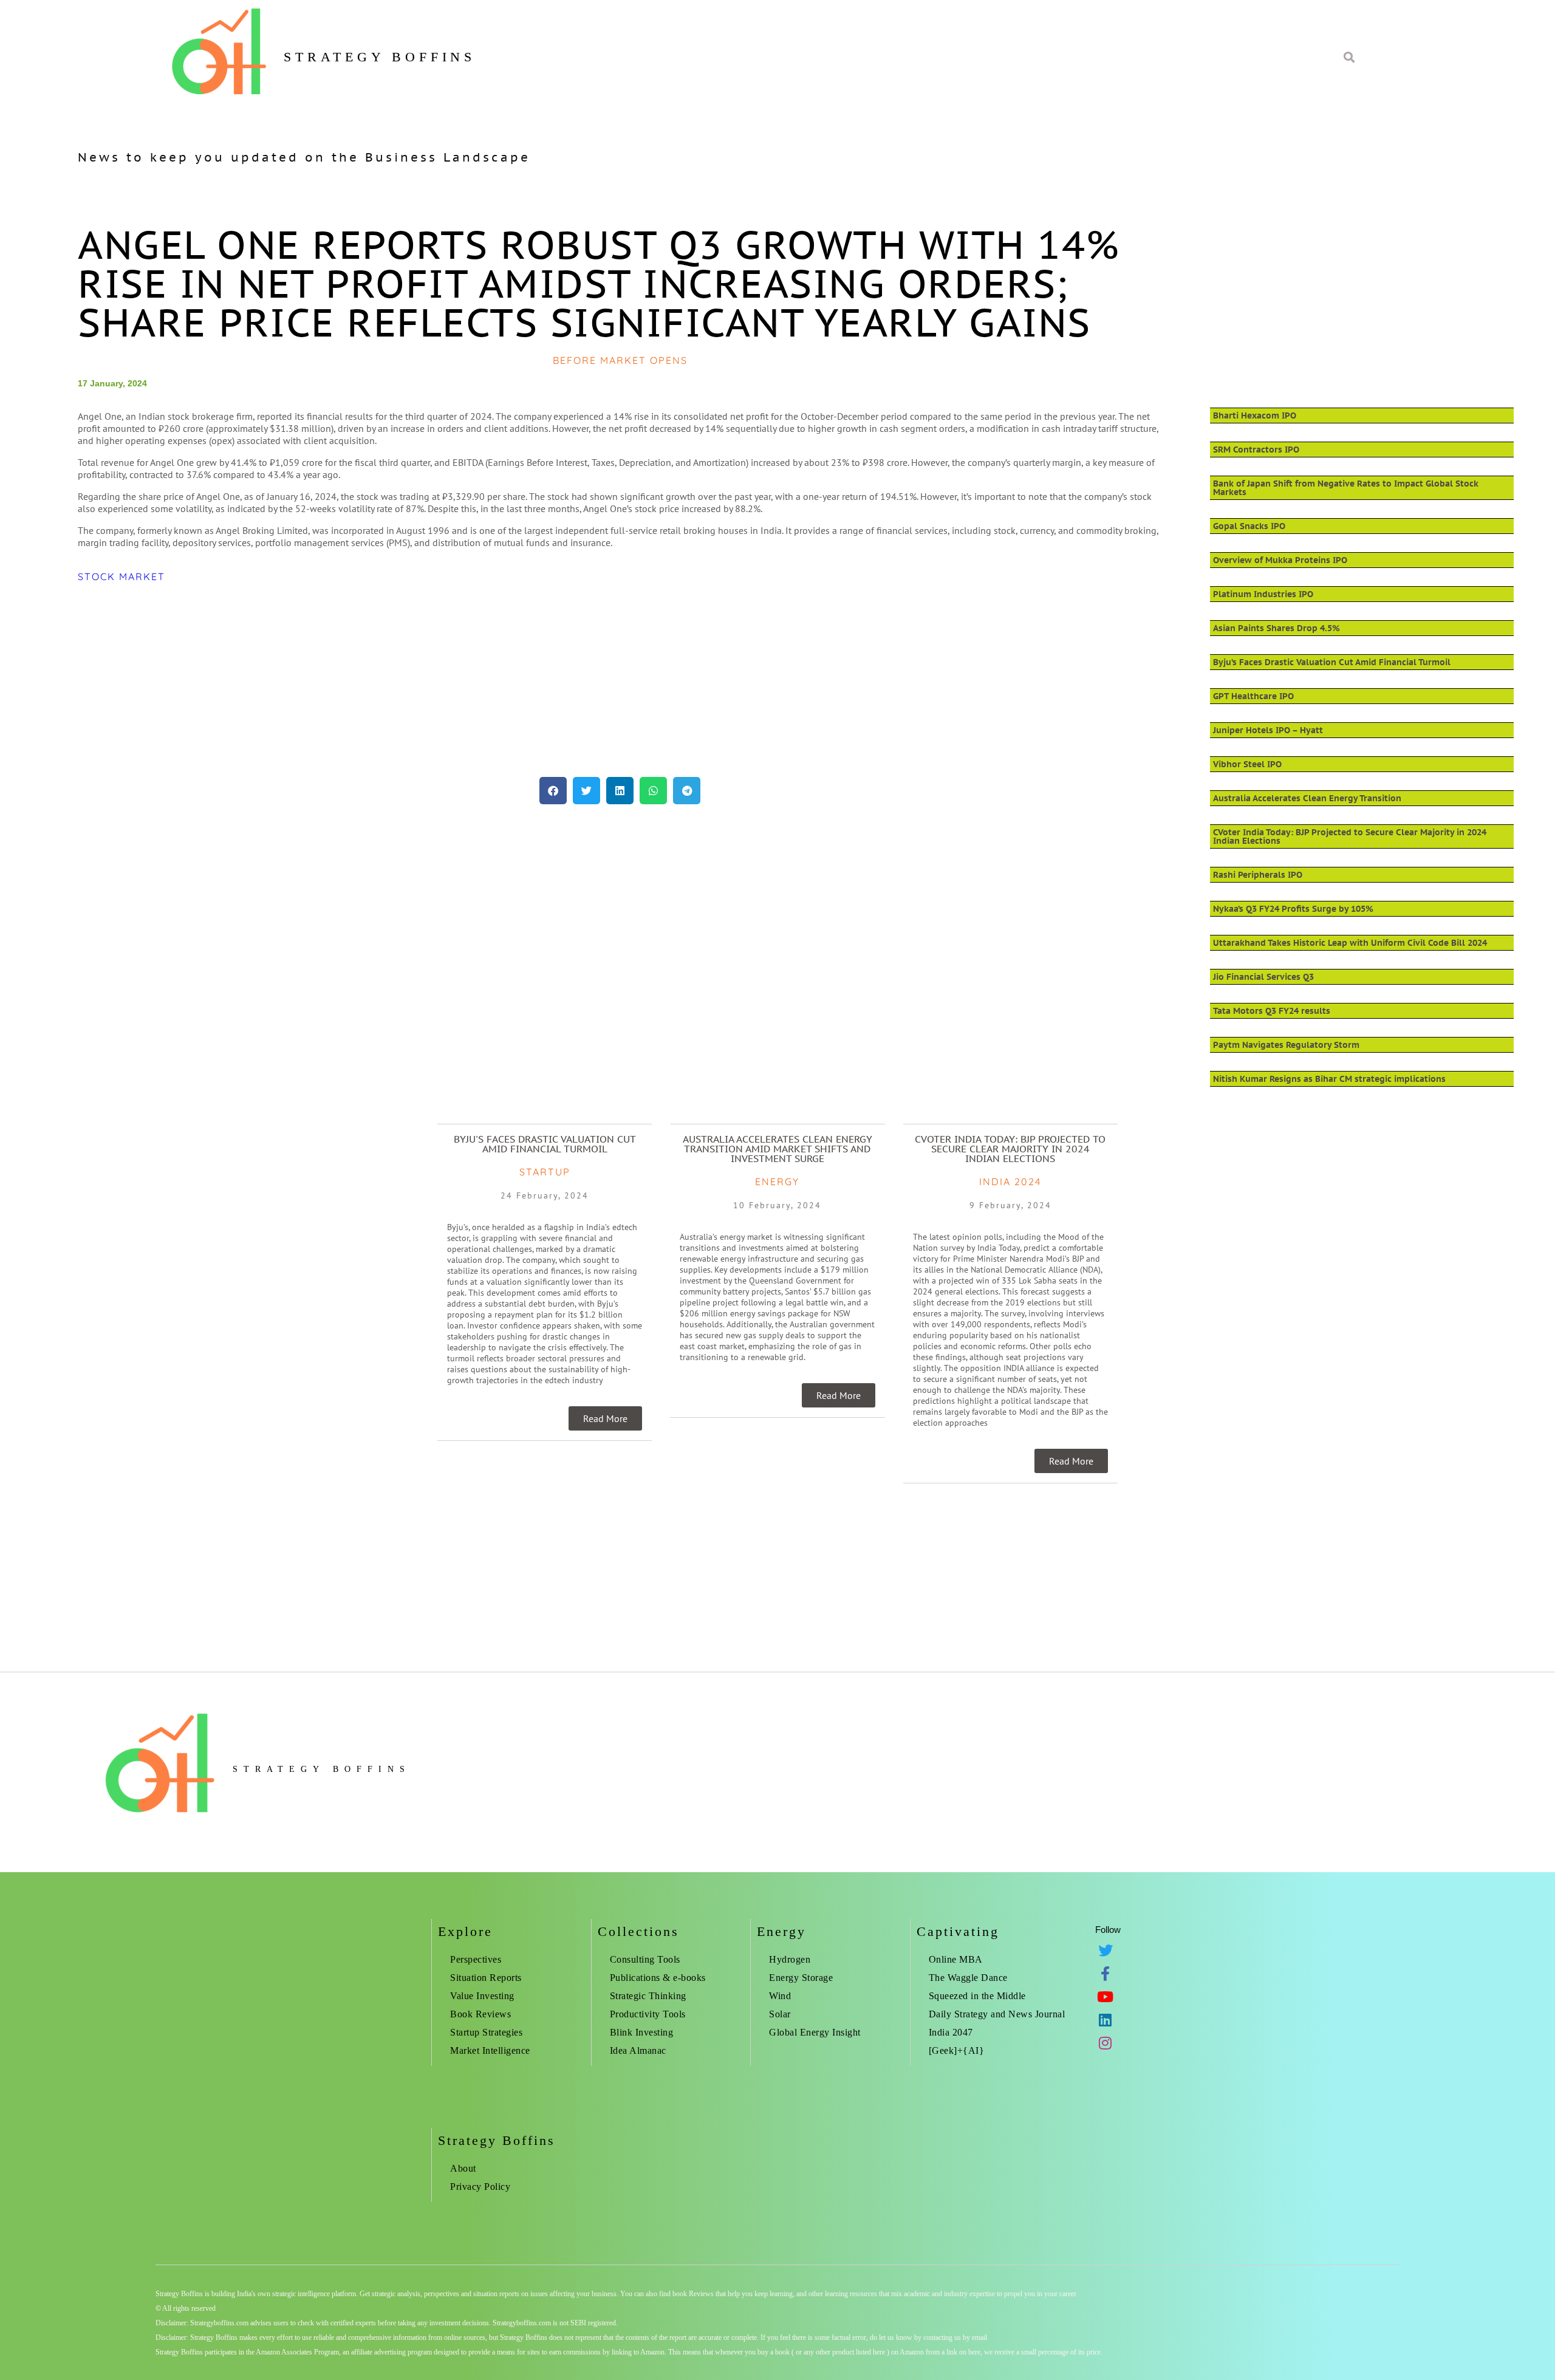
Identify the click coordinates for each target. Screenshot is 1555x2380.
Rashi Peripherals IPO (1258, 875)
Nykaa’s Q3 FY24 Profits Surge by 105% (1293, 909)
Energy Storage (801, 1978)
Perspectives (476, 1959)
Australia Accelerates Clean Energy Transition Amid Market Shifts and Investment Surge (777, 1149)
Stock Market (121, 576)
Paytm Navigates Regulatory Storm (1286, 1045)
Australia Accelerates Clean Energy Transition (1307, 798)
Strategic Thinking (648, 1996)
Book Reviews (480, 2014)
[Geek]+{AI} (957, 2050)
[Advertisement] (442, 680)
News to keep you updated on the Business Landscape (304, 157)
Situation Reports (486, 1978)
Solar (780, 2014)
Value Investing (482, 1996)
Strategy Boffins (380, 57)
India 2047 (951, 2032)
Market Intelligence (490, 2050)
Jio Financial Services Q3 (1263, 977)
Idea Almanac (638, 2050)
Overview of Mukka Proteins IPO (1280, 560)
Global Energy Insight (815, 2032)
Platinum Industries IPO (1263, 594)
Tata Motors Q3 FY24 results (1272, 1011)
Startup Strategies (486, 2032)
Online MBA (956, 1959)
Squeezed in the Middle (977, 1996)
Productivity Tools (648, 2014)
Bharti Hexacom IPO (1255, 415)
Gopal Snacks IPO (1249, 526)
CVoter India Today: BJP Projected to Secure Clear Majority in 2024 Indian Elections (1350, 836)
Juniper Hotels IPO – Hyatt (1268, 730)
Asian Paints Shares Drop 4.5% (1276, 628)
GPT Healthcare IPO (1253, 696)
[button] (553, 791)
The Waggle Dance (968, 1978)
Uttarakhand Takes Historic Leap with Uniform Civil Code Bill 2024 (1350, 943)
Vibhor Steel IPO (1247, 764)
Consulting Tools (645, 1959)
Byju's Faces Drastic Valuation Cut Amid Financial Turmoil (545, 1144)
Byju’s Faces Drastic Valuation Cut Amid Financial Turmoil (1332, 662)
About (463, 2168)
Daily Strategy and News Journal (997, 2014)
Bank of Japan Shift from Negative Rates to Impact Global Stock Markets (1346, 488)
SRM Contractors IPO (1256, 450)
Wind (780, 1996)
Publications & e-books (658, 1978)
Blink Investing (642, 2032)
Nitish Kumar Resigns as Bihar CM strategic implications (1329, 1079)
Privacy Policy (480, 2187)
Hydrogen (790, 1959)
